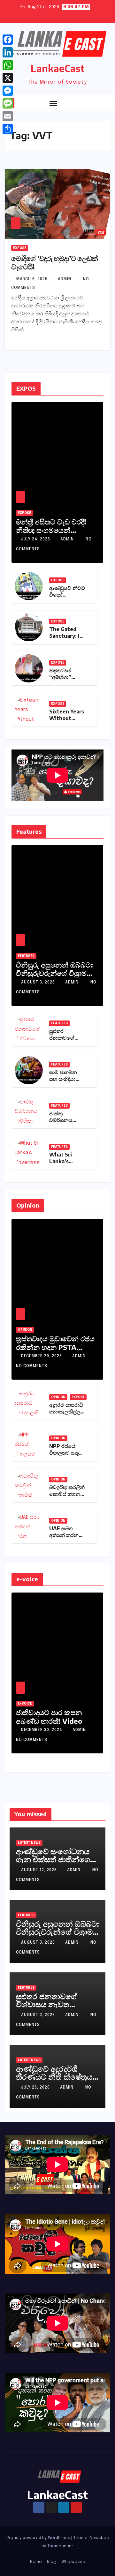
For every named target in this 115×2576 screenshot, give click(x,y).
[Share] (8, 129)
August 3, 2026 (39, 983)
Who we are (73, 2562)
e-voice (25, 1704)
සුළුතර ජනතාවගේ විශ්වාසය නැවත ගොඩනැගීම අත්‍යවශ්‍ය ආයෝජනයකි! (51, 2008)
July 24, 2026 (36, 539)
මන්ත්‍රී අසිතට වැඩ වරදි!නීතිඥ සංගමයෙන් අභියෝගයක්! (51, 530)
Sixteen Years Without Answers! (67, 718)
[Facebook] (8, 40)
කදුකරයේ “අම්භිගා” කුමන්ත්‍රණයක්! (65, 677)
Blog (52, 2562)
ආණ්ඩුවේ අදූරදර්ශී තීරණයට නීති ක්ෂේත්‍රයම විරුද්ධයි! (57, 2076)
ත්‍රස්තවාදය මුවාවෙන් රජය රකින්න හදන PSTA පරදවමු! (55, 1347)
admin (65, 279)
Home (36, 2562)
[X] (8, 78)
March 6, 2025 (33, 279)
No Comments (32, 1366)
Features (26, 956)
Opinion (25, 1330)
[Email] (8, 116)
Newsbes (99, 2538)
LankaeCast (58, 68)
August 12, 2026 (40, 1870)
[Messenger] (8, 91)
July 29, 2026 (36, 2088)
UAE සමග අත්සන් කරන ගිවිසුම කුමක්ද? (66, 1535)
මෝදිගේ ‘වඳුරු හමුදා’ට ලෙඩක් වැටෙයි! (54, 262)
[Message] (8, 103)
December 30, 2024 (42, 1730)
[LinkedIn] (8, 52)
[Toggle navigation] (53, 103)
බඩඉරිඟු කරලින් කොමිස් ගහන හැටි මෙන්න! (67, 1494)
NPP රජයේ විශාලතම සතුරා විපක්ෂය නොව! (67, 1453)
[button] (94, 103)
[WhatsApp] (8, 65)
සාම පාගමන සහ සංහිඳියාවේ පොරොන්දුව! (66, 1079)
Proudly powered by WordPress (39, 2538)
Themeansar (60, 2546)
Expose (20, 248)
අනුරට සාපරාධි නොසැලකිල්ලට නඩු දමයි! (67, 1412)
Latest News (29, 1843)
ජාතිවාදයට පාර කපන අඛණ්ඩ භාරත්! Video (49, 1716)
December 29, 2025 (42, 1356)
